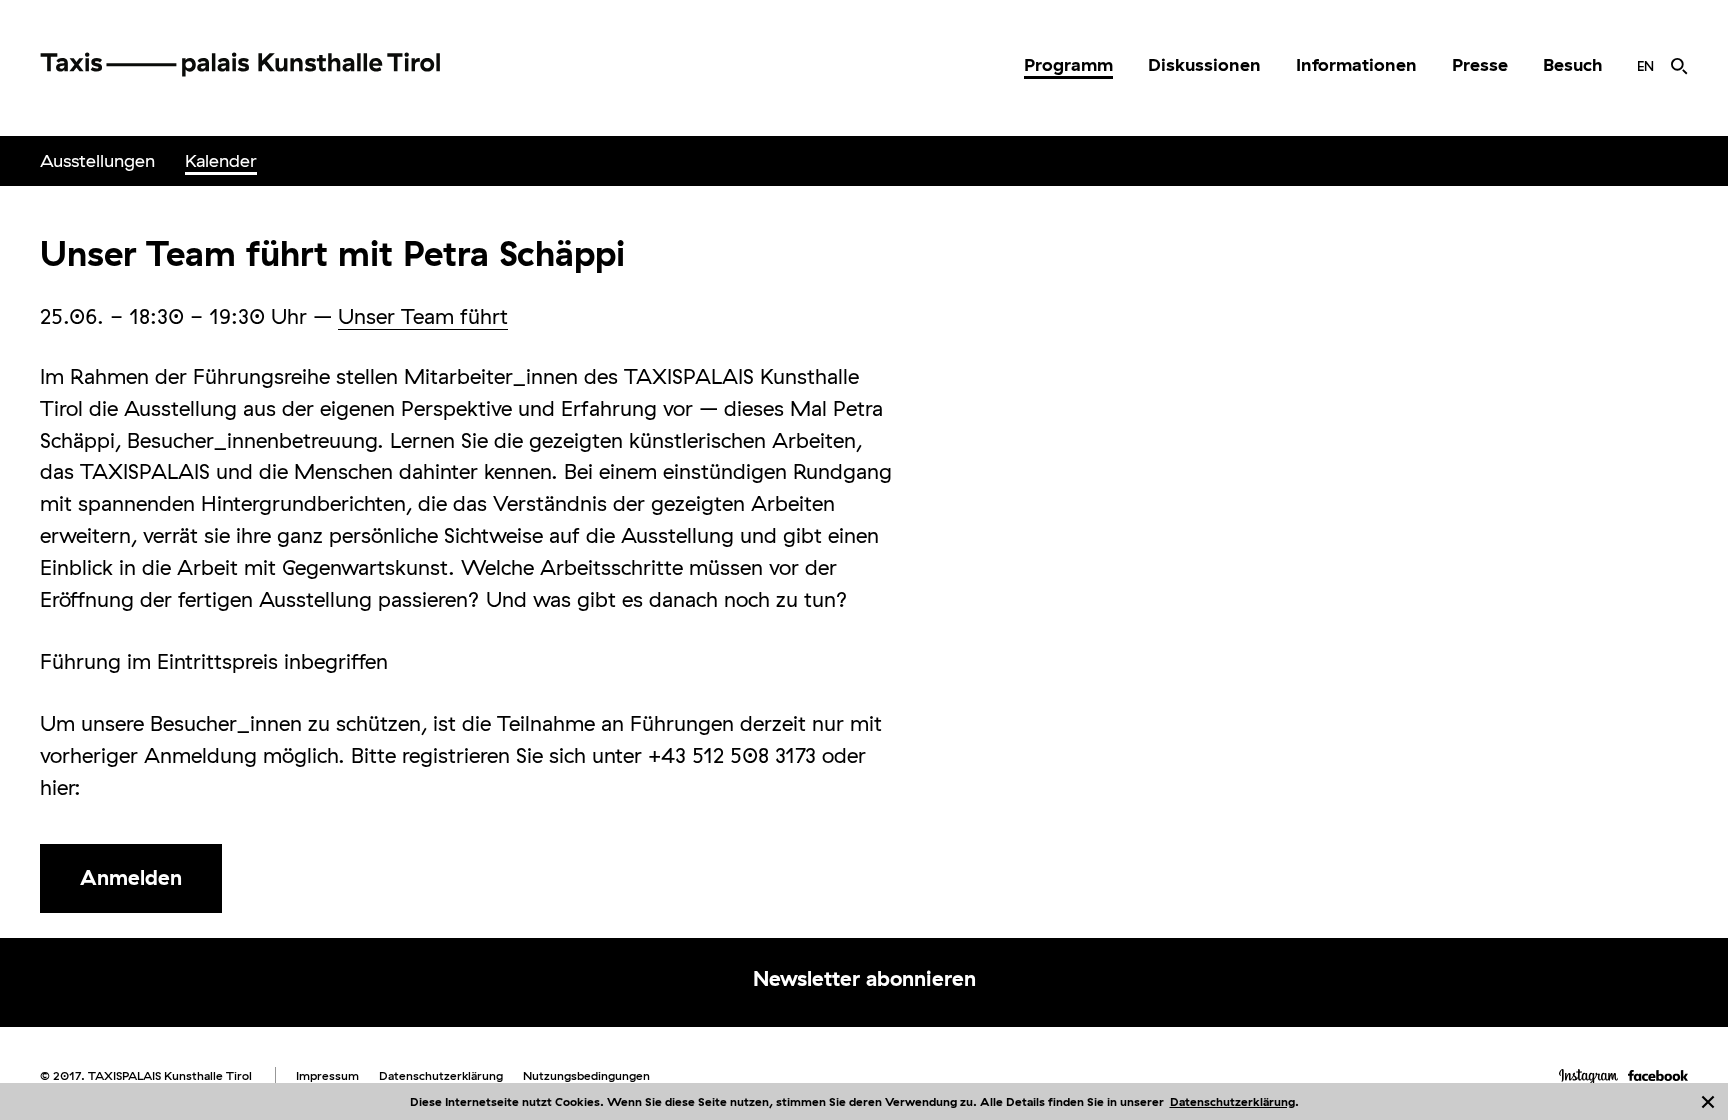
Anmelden (131, 877)
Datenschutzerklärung (1232, 1101)
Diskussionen (1204, 64)
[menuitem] (1068, 65)
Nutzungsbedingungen (586, 1075)
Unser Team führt (423, 316)
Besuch (1572, 64)
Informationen (1356, 64)
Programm (1068, 64)
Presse (1480, 64)
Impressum (327, 1075)
